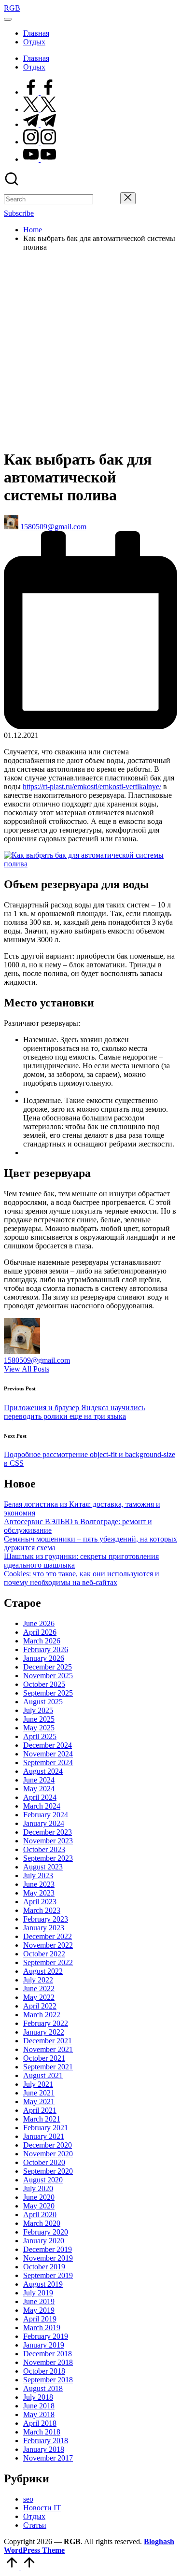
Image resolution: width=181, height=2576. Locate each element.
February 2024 (46, 1815)
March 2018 (42, 2432)
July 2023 (38, 1875)
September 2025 (48, 1693)
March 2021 (42, 2119)
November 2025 (48, 1676)
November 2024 (48, 1754)
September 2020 (48, 2171)
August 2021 (43, 2075)
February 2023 (46, 1919)
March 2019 (42, 2328)
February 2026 (46, 1649)
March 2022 (42, 2015)
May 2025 (39, 1728)
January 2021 (44, 2136)
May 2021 (39, 2102)
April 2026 (40, 1632)
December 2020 (48, 2145)
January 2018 (44, 2449)
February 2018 (46, 2441)
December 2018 (48, 2354)
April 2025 (40, 1736)
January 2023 (44, 1928)
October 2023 (44, 1849)
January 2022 (44, 2032)
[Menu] (8, 19)
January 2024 (44, 1823)
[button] (107, 199)
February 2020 (46, 2232)
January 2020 (44, 2241)
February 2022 (46, 2023)
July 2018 (38, 2397)
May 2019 (39, 2310)
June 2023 (39, 1884)
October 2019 (44, 2267)
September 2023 (48, 1858)
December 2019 (48, 2249)
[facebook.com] (40, 92)
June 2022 (39, 1989)
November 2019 (48, 2258)
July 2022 (38, 1980)
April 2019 (40, 2319)
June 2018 (39, 2406)
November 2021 (48, 2049)
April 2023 (40, 1902)
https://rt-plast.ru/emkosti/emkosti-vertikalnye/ (92, 786)
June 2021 (39, 2093)
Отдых (34, 2516)
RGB (12, 8)
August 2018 (43, 2388)
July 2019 (38, 2293)
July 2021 (38, 2084)
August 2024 (43, 1771)
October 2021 (44, 2058)
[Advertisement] (90, 350)
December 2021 (48, 2041)
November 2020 (48, 2154)
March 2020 (42, 2223)
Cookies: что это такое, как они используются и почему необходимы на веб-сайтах (82, 1578)
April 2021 (40, 2110)
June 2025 (39, 1719)
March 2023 (42, 1910)
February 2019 (46, 2336)
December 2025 (48, 1667)
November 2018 (48, 2362)
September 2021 (48, 2067)
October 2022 (44, 1954)
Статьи (35, 2525)
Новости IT (42, 2508)
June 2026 (39, 1623)
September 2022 (48, 1962)
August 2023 (43, 1867)
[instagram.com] (40, 142)
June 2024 (39, 1780)
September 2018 (48, 2380)
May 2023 (39, 1893)
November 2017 (48, 2458)
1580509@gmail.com (37, 1360)
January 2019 (44, 2345)
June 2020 (39, 2197)
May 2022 (39, 1997)
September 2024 (48, 1762)
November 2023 (48, 1841)
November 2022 (48, 1945)
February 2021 (46, 2128)
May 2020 (39, 2206)
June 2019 (39, 2301)
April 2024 (40, 1797)
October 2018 (44, 2371)
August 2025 (43, 1702)
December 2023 (48, 1832)
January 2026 (44, 1658)
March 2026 (42, 1641)
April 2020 (40, 2215)
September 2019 (48, 2275)
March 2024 (42, 1806)
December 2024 (48, 1745)
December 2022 (48, 1936)
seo (28, 2499)
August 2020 (43, 2180)
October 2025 (44, 1684)
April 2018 (40, 2423)
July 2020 (38, 2188)
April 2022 (40, 2006)
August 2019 (43, 2284)
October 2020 (44, 2162)
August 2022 (43, 1971)
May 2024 (39, 1789)
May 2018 (39, 2414)
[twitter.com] (40, 109)
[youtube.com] (40, 159)
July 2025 (38, 1710)
